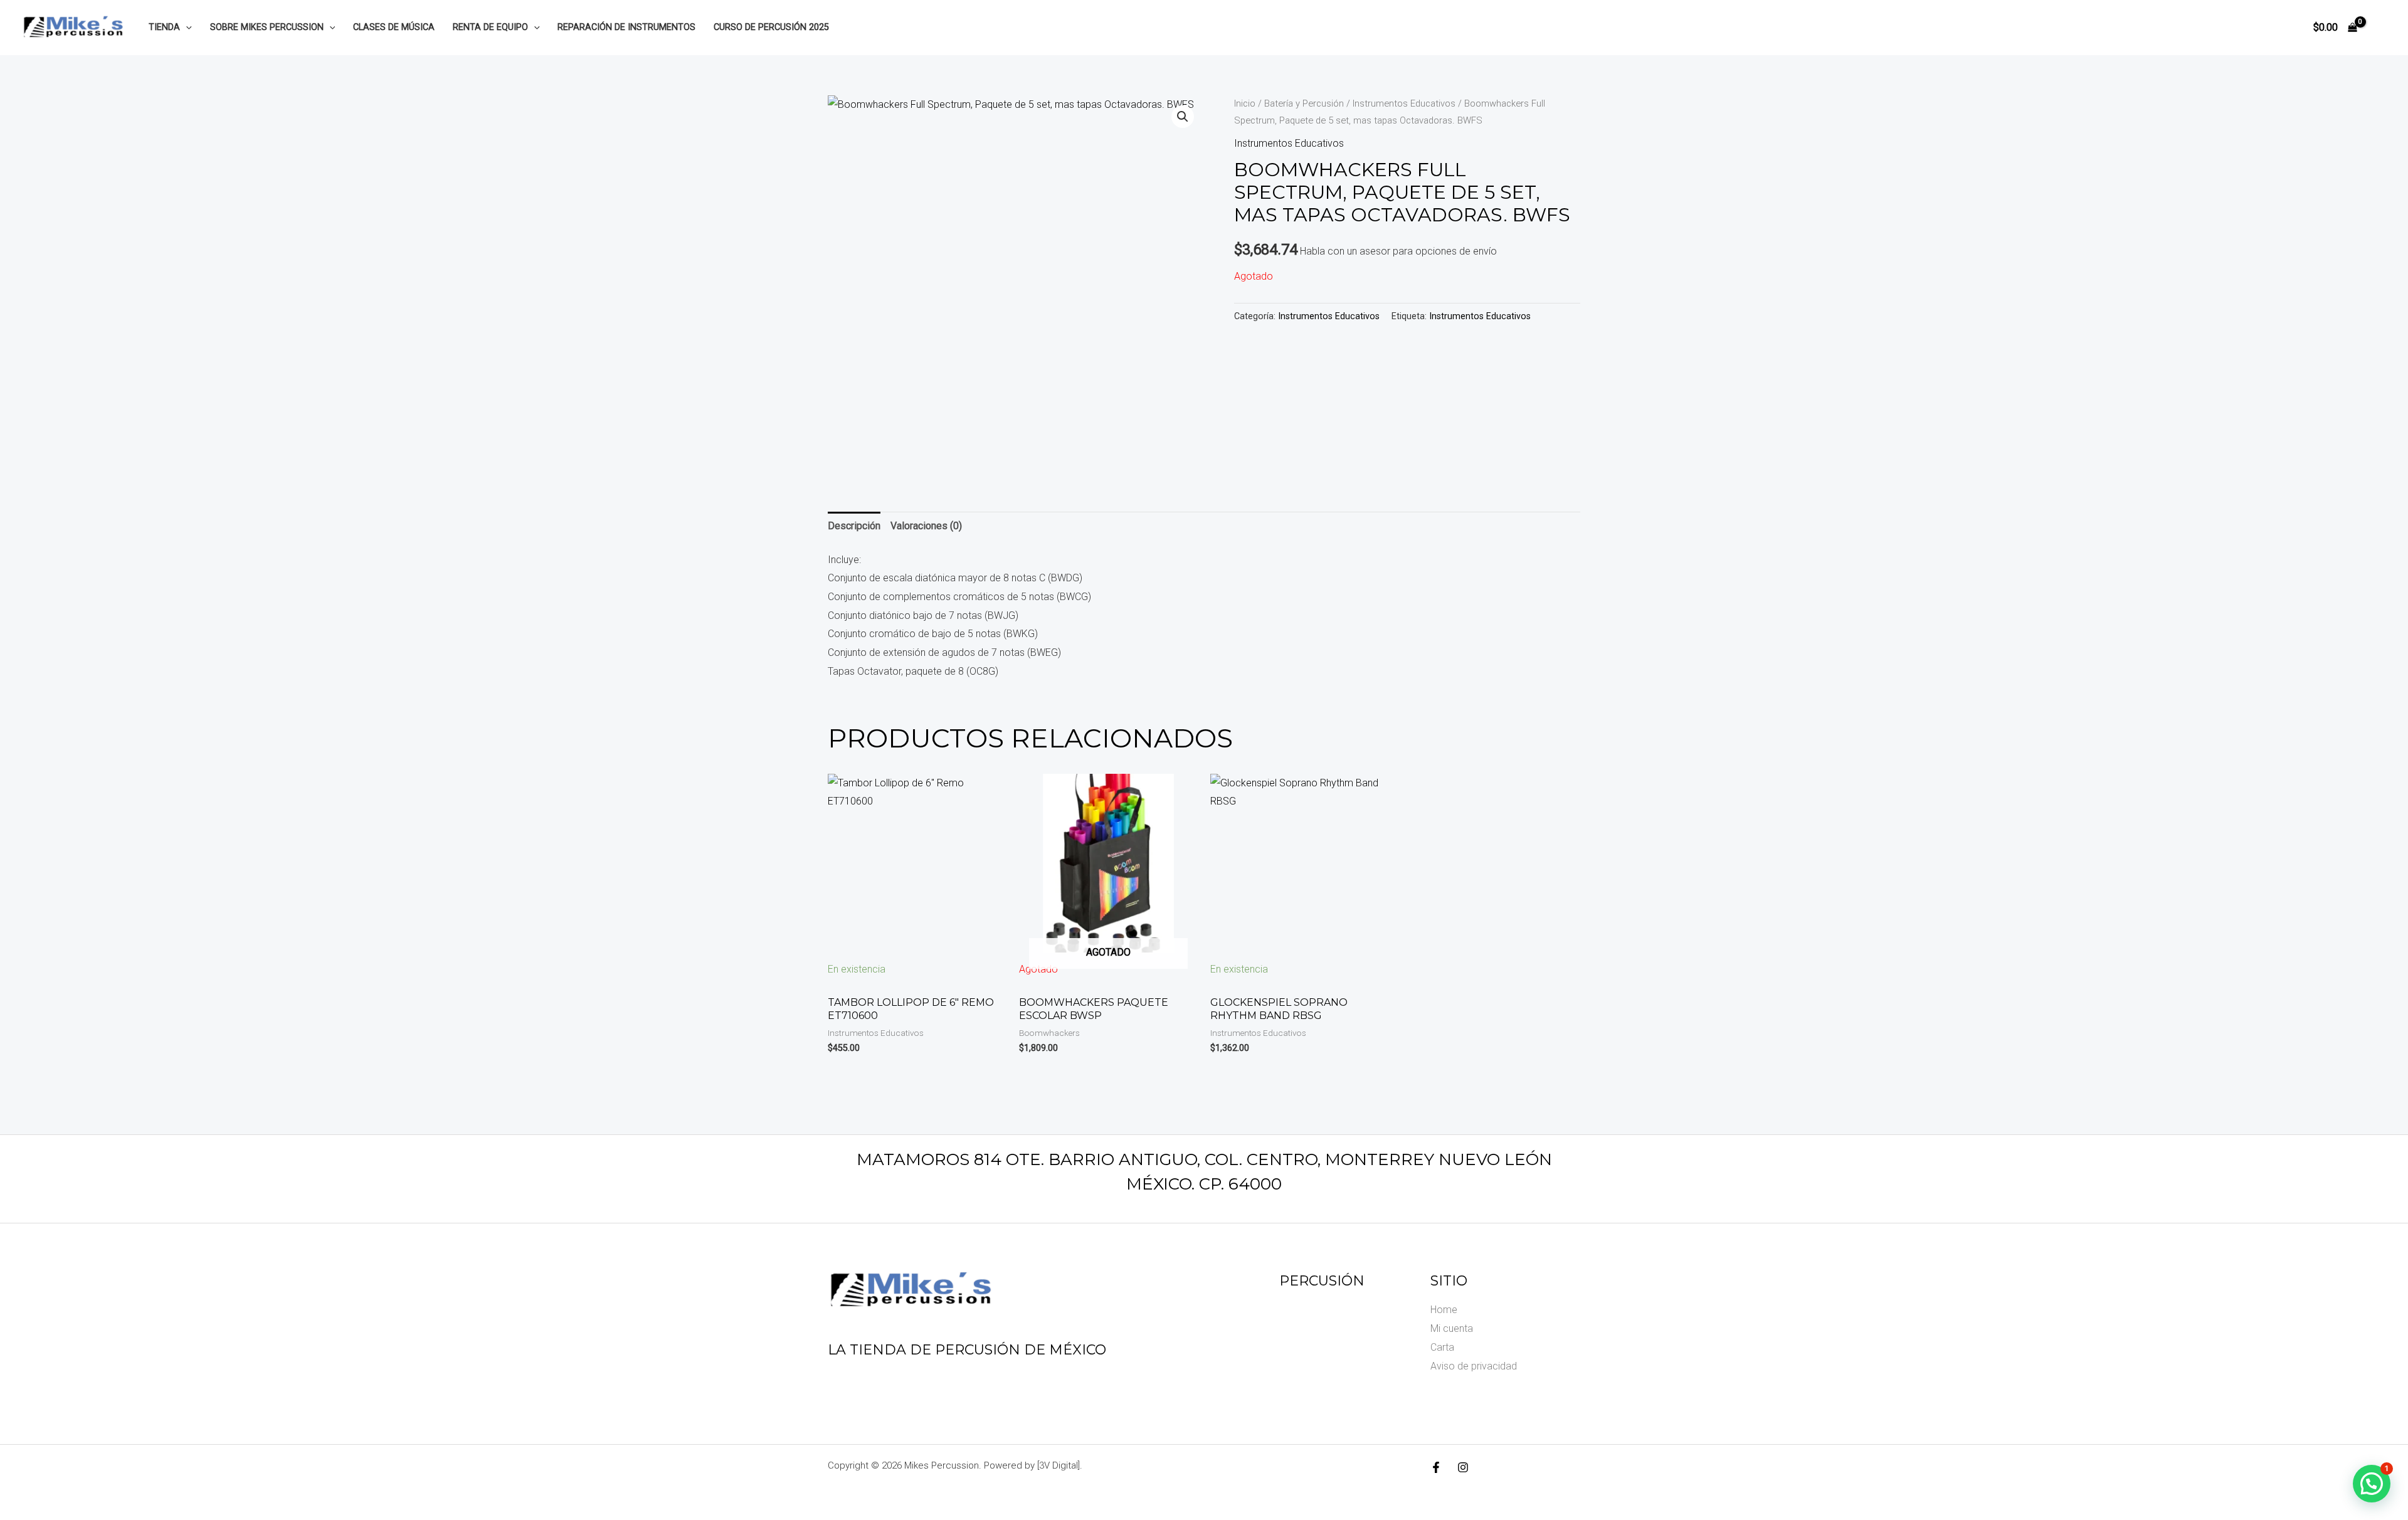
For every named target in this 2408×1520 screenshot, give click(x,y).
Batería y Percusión (1304, 103)
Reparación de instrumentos (626, 27)
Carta (1442, 1347)
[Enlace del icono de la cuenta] (2380, 28)
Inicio (1245, 103)
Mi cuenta (1452, 1328)
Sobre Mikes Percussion (267, 27)
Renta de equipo (490, 27)
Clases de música (394, 27)
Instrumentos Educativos (1404, 103)
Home (1444, 1310)
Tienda (164, 27)
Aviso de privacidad (1474, 1366)
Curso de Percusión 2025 (771, 27)
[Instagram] (1463, 1467)
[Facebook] (1436, 1467)
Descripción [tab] (854, 526)
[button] (186, 27)
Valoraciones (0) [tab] (926, 526)
